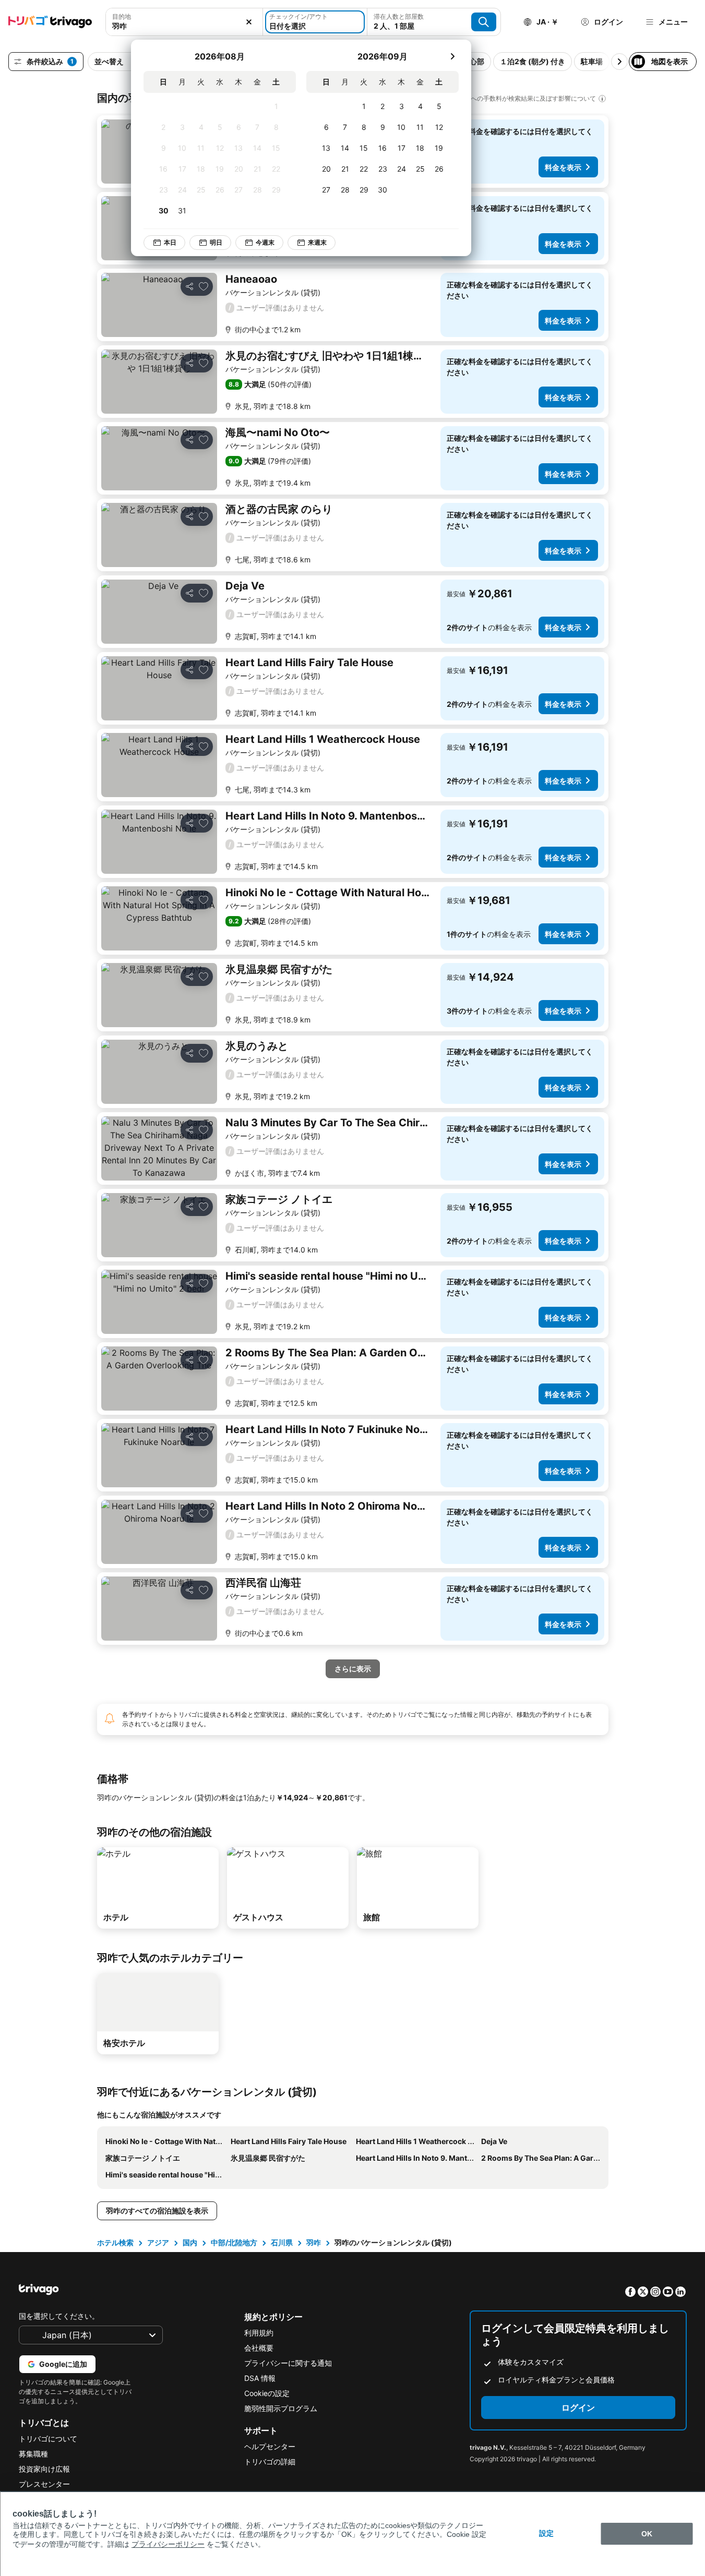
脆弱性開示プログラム (281, 2408)
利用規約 (259, 2333)
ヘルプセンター (270, 2446)
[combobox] (184, 26)
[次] (452, 56)
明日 (216, 242)
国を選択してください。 (59, 2316)
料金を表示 (563, 167)
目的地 (122, 16)
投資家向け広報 (44, 2469)
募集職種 (33, 2454)
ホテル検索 (115, 2242)
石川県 (282, 2242)
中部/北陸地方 (234, 2242)
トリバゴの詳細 (270, 2461)
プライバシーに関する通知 (288, 2363)
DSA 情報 (260, 2378)
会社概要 (259, 2348)
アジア (158, 2242)
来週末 (317, 242)
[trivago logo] (50, 22)
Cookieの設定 (267, 2393)
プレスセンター (44, 2484)
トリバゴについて (48, 2439)
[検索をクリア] (249, 22)
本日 (170, 242)
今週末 (265, 242)
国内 (190, 2242)
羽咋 (314, 2242)
